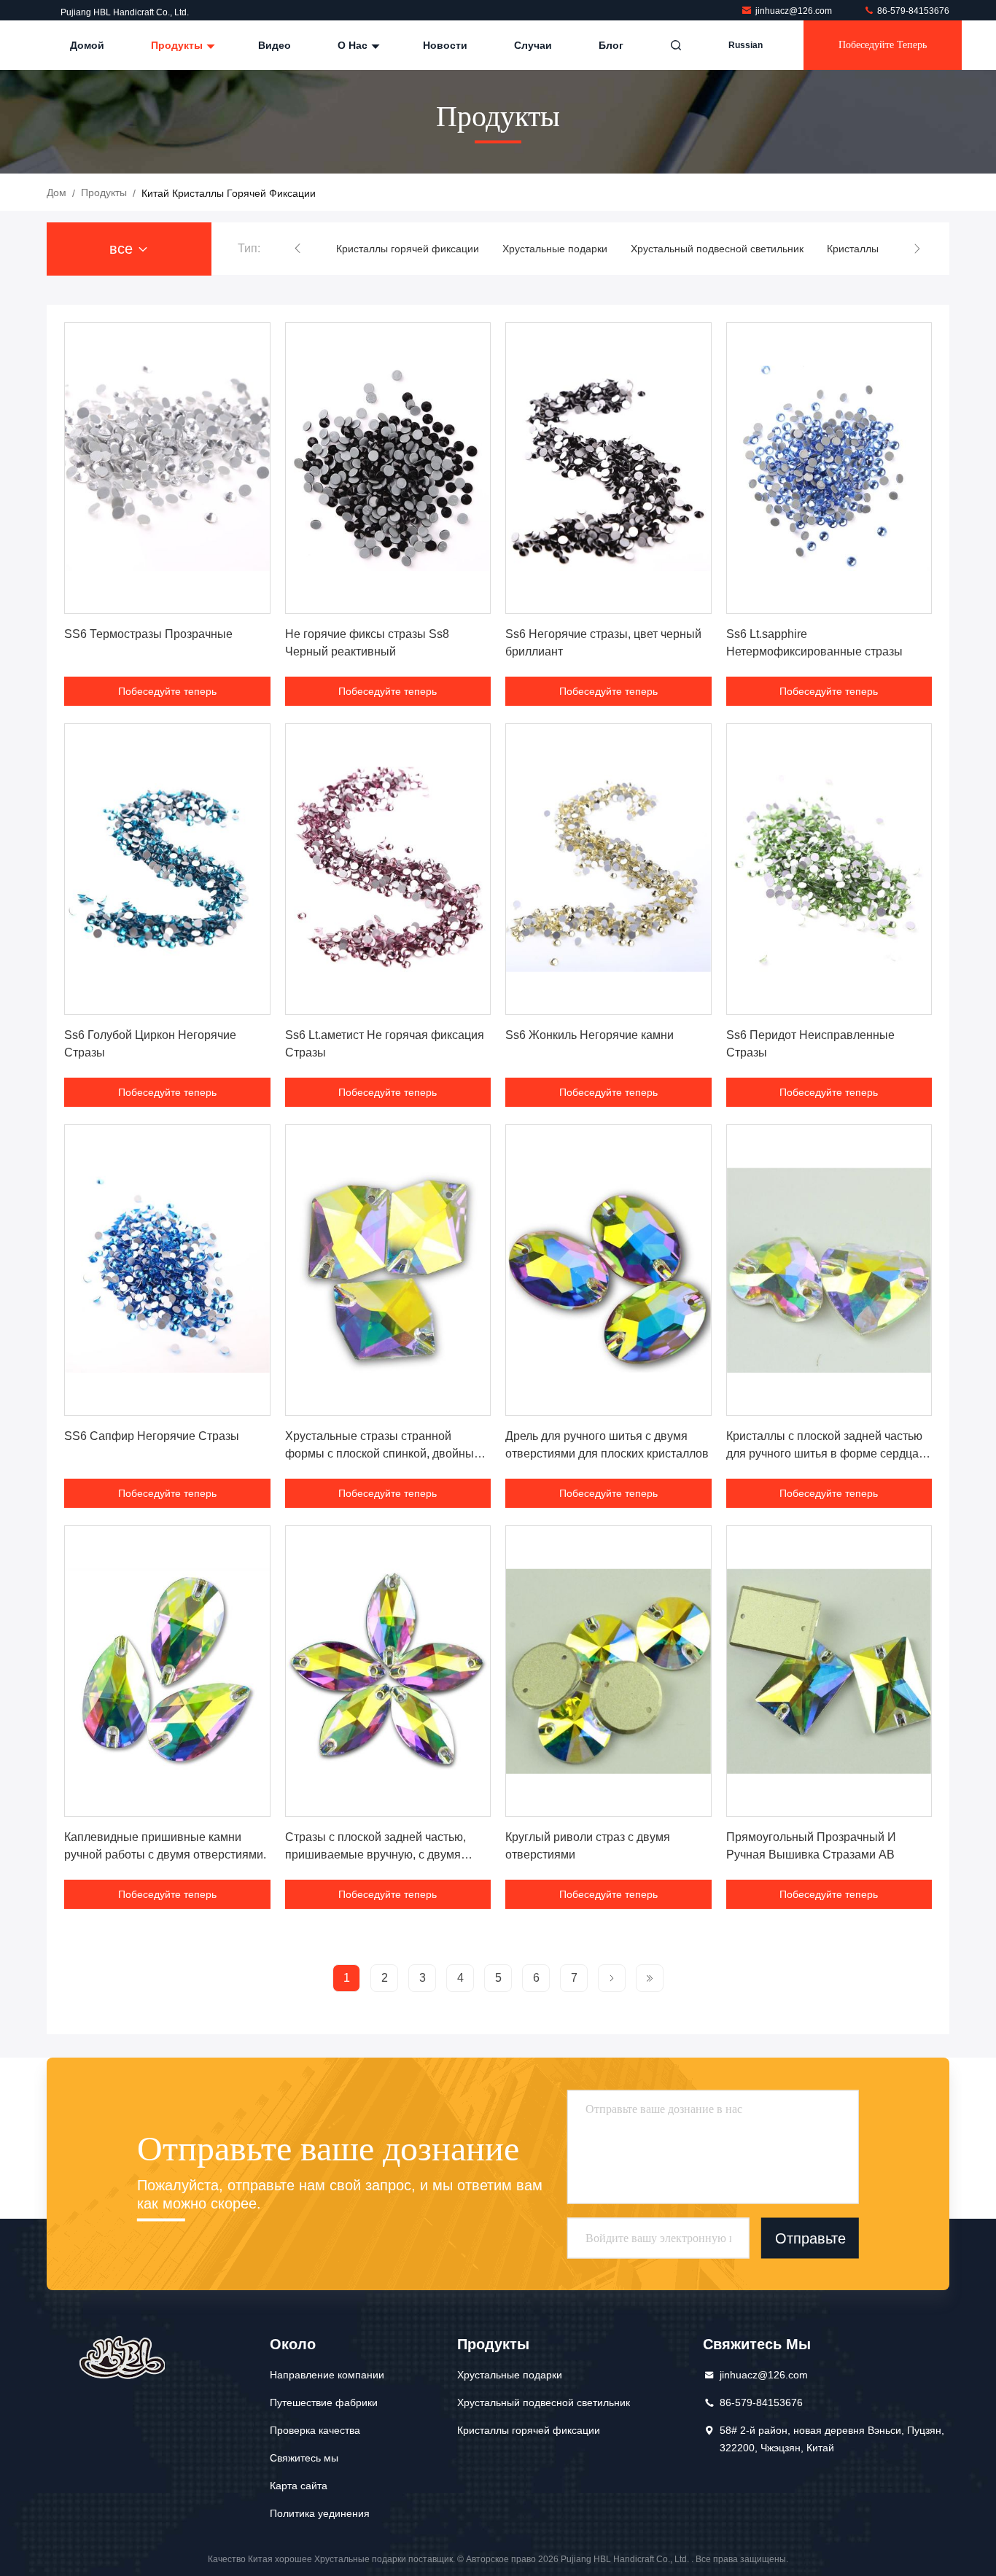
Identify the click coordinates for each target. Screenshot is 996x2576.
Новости (445, 45)
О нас (354, 45)
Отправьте (810, 2238)
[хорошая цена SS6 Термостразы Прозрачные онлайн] (167, 468)
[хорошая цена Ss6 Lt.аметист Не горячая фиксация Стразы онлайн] (388, 869)
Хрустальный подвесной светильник (717, 249)
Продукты (178, 45)
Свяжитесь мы (304, 2458)
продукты (104, 192)
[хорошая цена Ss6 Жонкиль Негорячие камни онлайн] (608, 869)
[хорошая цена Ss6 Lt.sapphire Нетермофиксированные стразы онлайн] (829, 468)
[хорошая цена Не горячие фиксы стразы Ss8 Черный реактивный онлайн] (388, 468)
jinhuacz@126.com (795, 11)
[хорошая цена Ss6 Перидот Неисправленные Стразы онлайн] (829, 869)
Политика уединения (320, 2513)
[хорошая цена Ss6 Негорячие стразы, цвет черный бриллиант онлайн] (608, 468)
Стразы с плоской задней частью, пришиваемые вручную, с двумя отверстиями (376, 1855)
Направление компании (327, 2375)
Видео (275, 45)
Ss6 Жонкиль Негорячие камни (590, 1035)
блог (611, 45)
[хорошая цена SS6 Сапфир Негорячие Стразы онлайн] (167, 1270)
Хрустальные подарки (555, 249)
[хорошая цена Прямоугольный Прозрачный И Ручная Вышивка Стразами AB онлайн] (829, 1671)
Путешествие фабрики (324, 2402)
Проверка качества (315, 2430)
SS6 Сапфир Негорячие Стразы (152, 1436)
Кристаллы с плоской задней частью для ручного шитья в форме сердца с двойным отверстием (827, 1454)
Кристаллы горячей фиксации (408, 249)
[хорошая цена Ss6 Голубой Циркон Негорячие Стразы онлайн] (167, 869)
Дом (57, 192)
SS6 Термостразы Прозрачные (148, 634)
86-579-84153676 (912, 11)
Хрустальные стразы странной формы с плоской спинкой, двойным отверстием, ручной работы (384, 1454)
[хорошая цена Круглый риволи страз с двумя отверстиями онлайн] (608, 1671)
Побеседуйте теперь (883, 45)
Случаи (533, 45)
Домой (87, 45)
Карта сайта (299, 2486)
